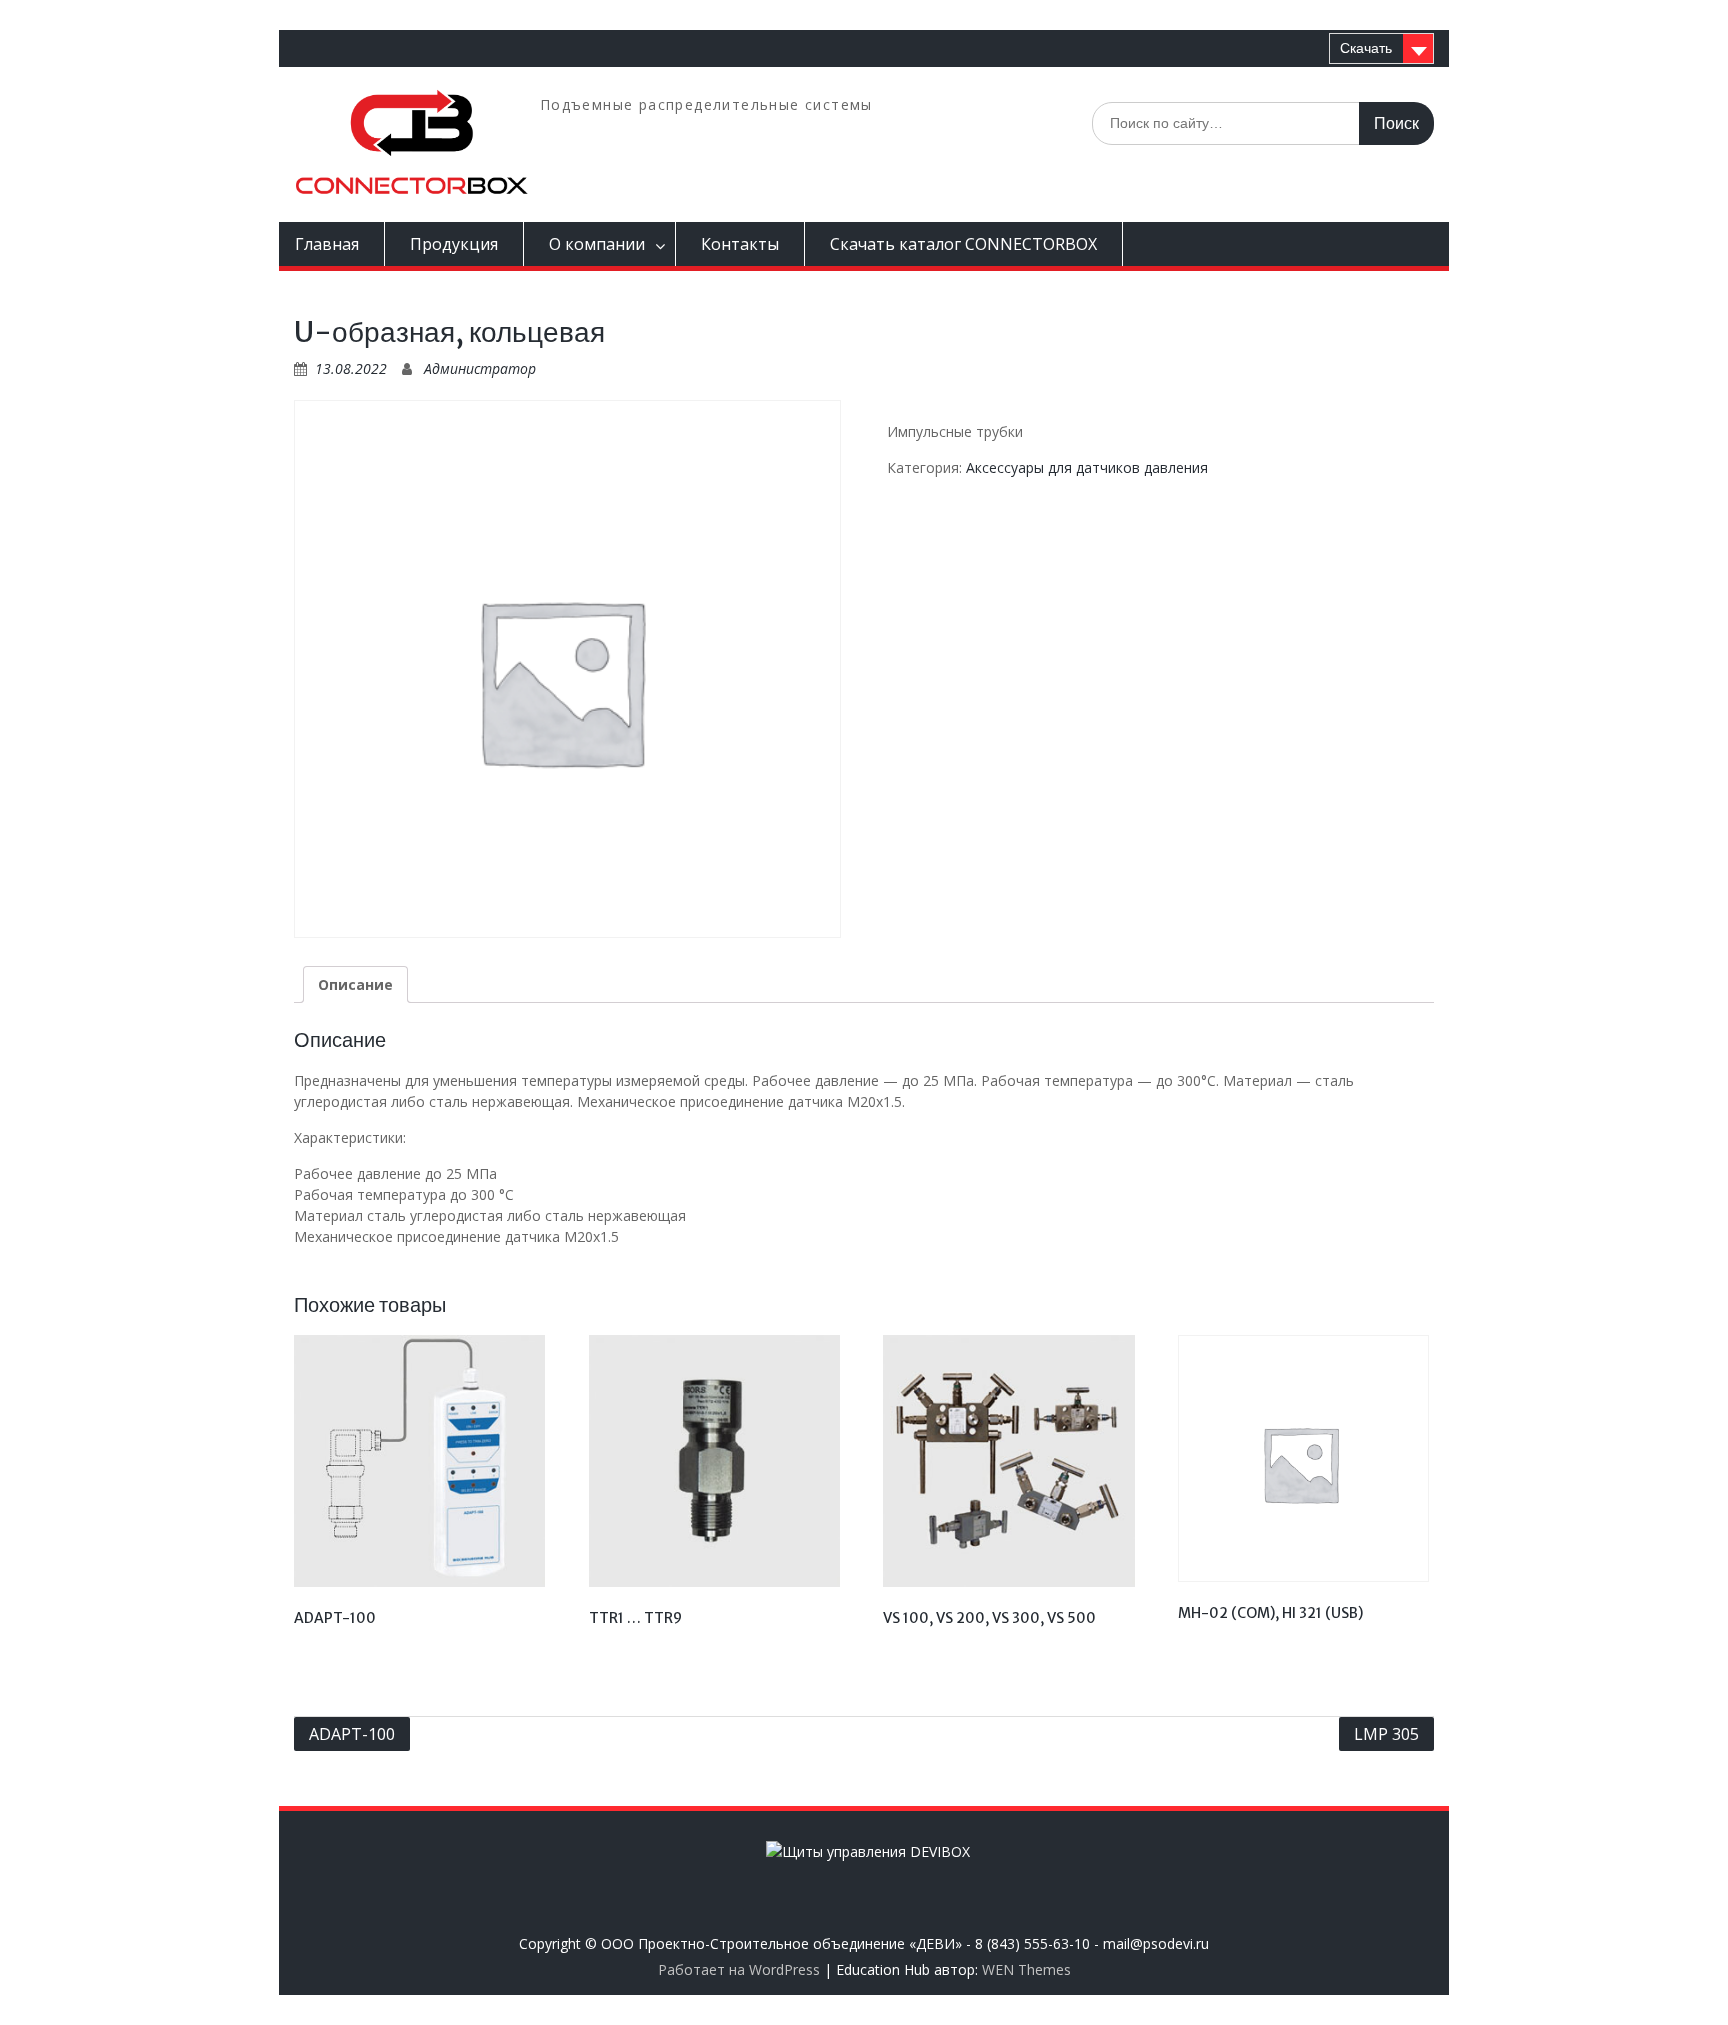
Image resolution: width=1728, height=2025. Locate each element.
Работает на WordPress (739, 1969)
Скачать (1366, 48)
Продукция (454, 244)
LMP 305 (1386, 1734)
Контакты (740, 244)
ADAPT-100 (352, 1734)
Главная (327, 244)
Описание (355, 984)
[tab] (355, 984)
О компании (597, 244)
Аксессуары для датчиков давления (1087, 467)
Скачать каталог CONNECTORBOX (963, 244)
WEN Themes (1026, 1969)
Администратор (480, 368)
